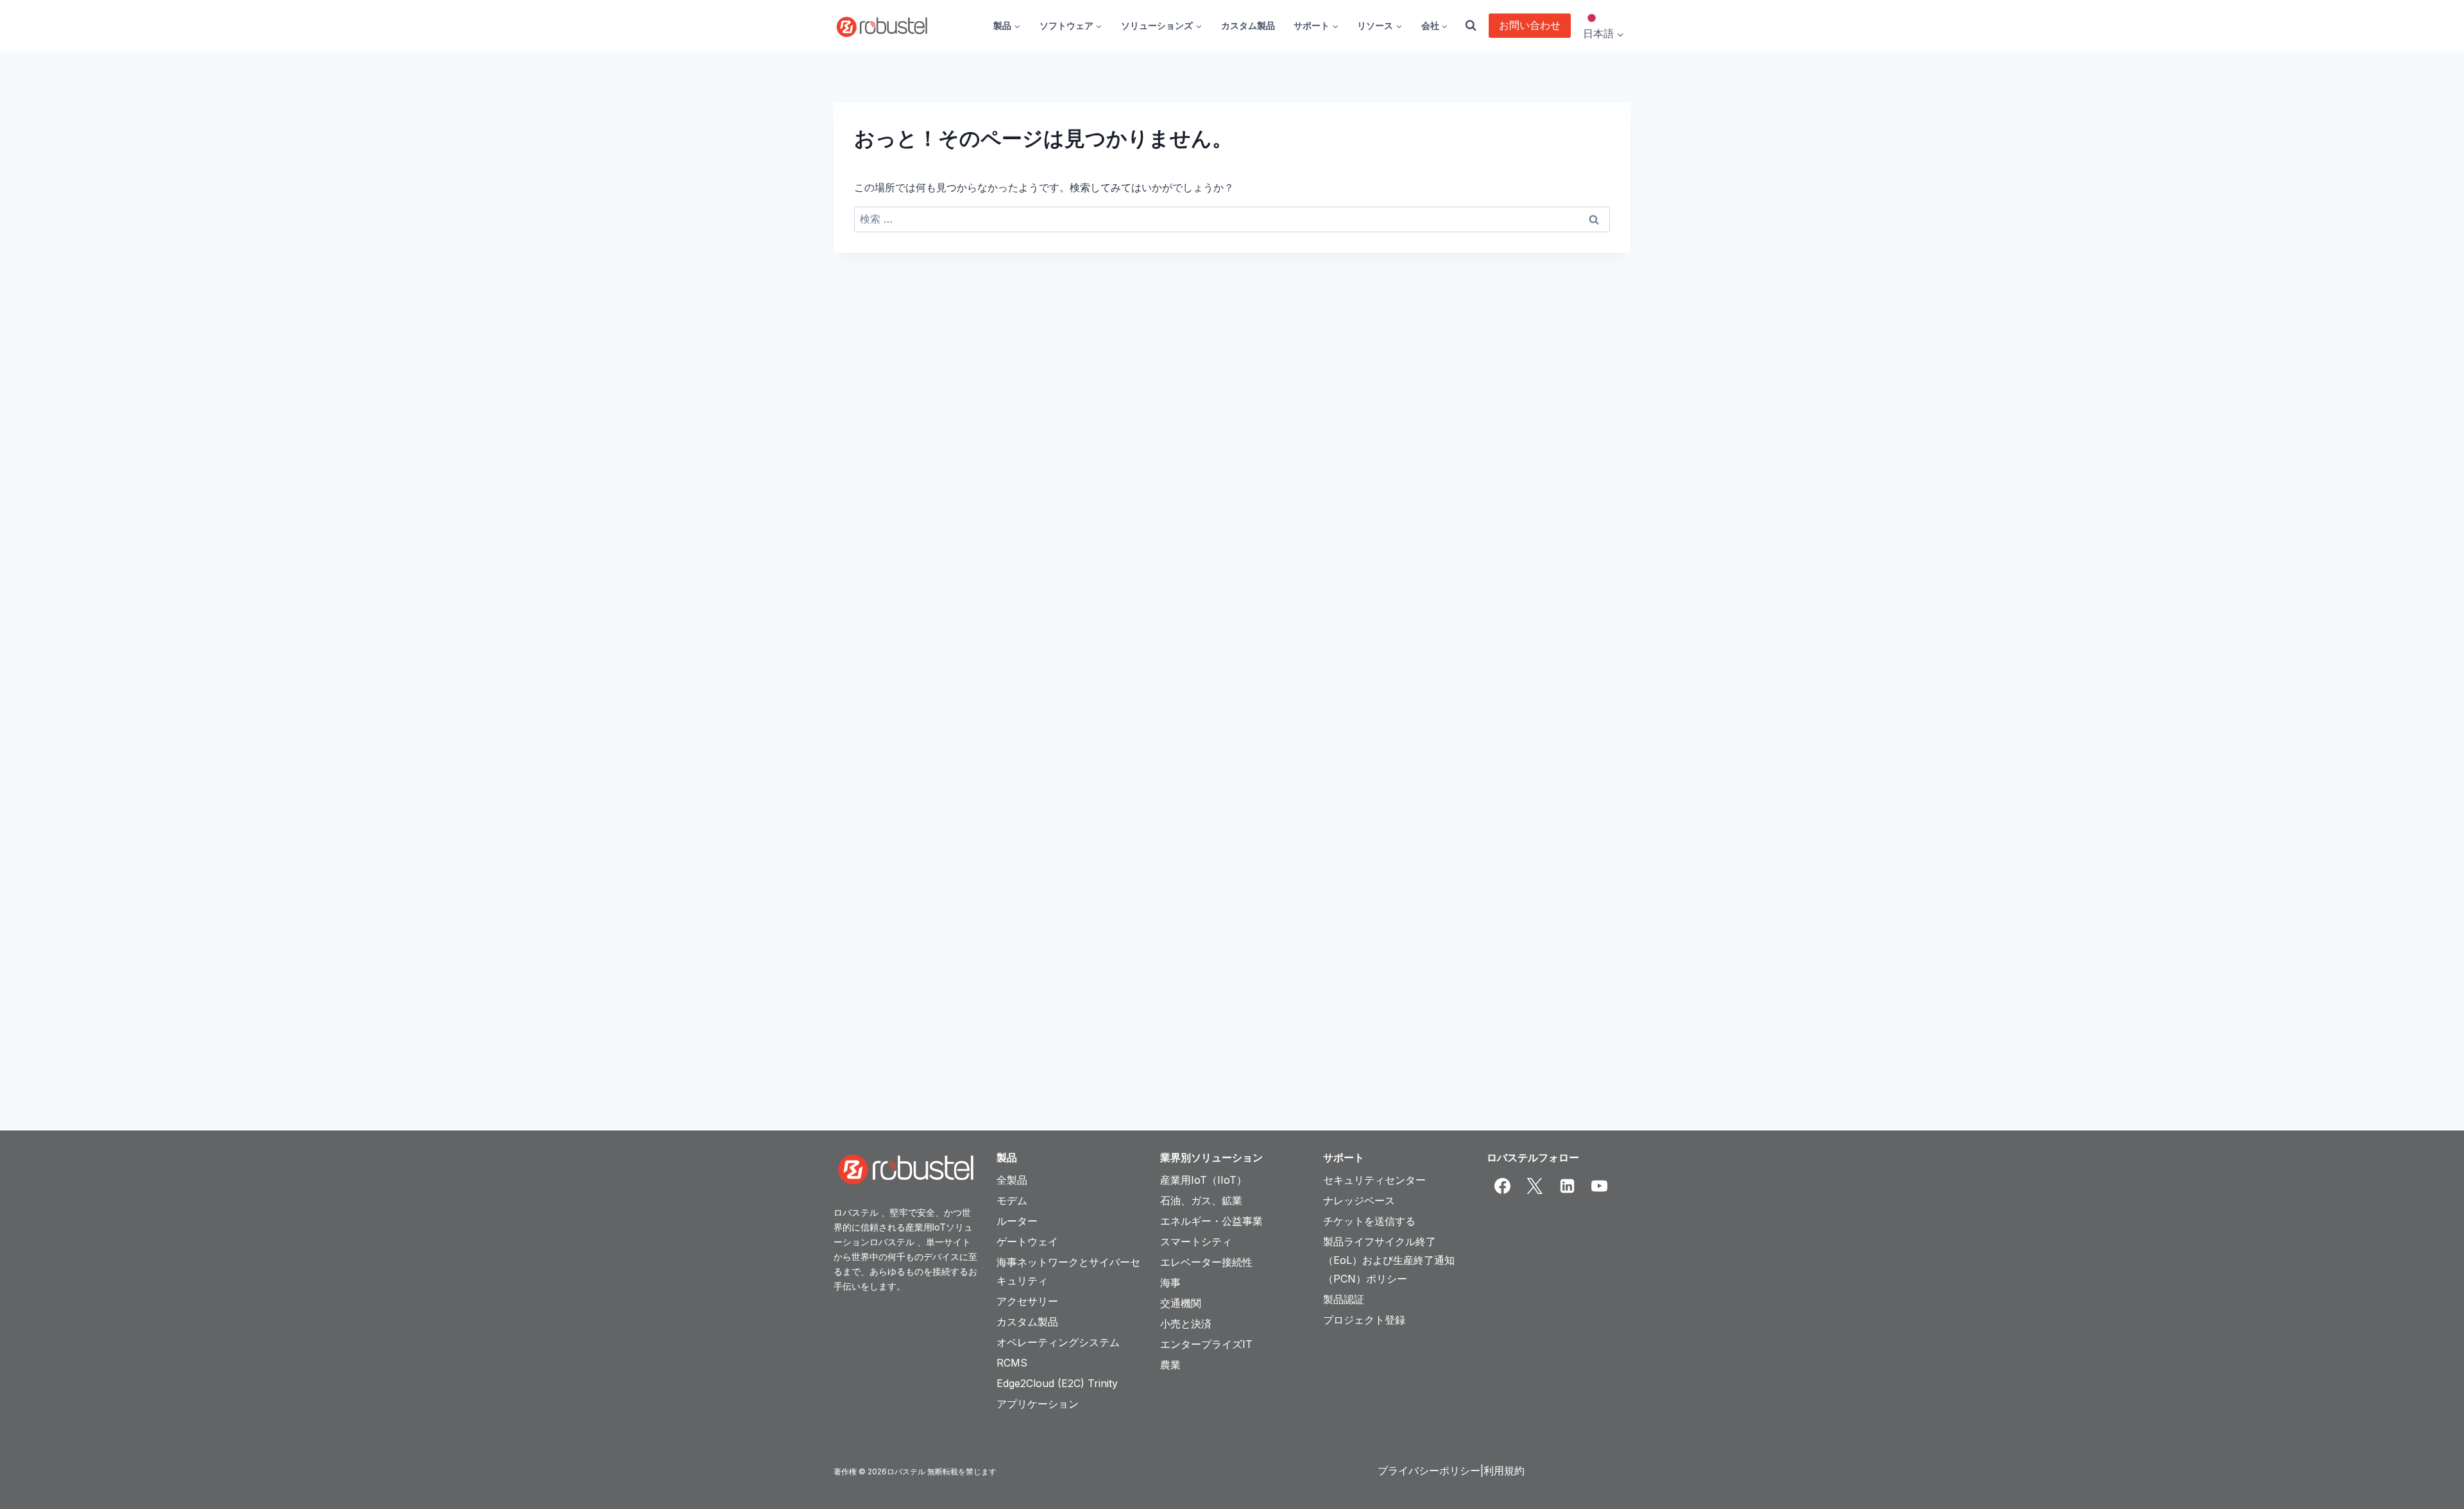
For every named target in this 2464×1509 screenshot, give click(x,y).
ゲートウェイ (1027, 1241)
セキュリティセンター (1374, 1180)
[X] (1535, 1186)
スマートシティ (1196, 1241)
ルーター (1017, 1221)
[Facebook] (1503, 1186)
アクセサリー (1027, 1301)
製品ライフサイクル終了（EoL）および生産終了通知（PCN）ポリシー (1389, 1260)
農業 (1170, 1365)
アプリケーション (1038, 1404)
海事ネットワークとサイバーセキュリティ (1068, 1271)
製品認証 (1344, 1299)
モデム (1012, 1200)
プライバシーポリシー (1429, 1471)
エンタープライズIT (1206, 1344)
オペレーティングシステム (1058, 1342)
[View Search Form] (1471, 26)
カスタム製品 (1248, 25)
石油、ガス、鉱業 (1201, 1200)
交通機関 (1181, 1303)
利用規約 (1504, 1471)
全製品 (1012, 1180)
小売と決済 (1186, 1324)
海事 (1170, 1283)
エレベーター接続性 (1206, 1262)
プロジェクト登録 (1364, 1320)
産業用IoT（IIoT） (1203, 1180)
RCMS (1012, 1363)
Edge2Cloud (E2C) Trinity (1057, 1383)
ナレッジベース (1359, 1200)
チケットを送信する (1369, 1221)
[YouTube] (1600, 1186)
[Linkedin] (1567, 1186)
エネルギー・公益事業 (1211, 1221)
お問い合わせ (1530, 25)
